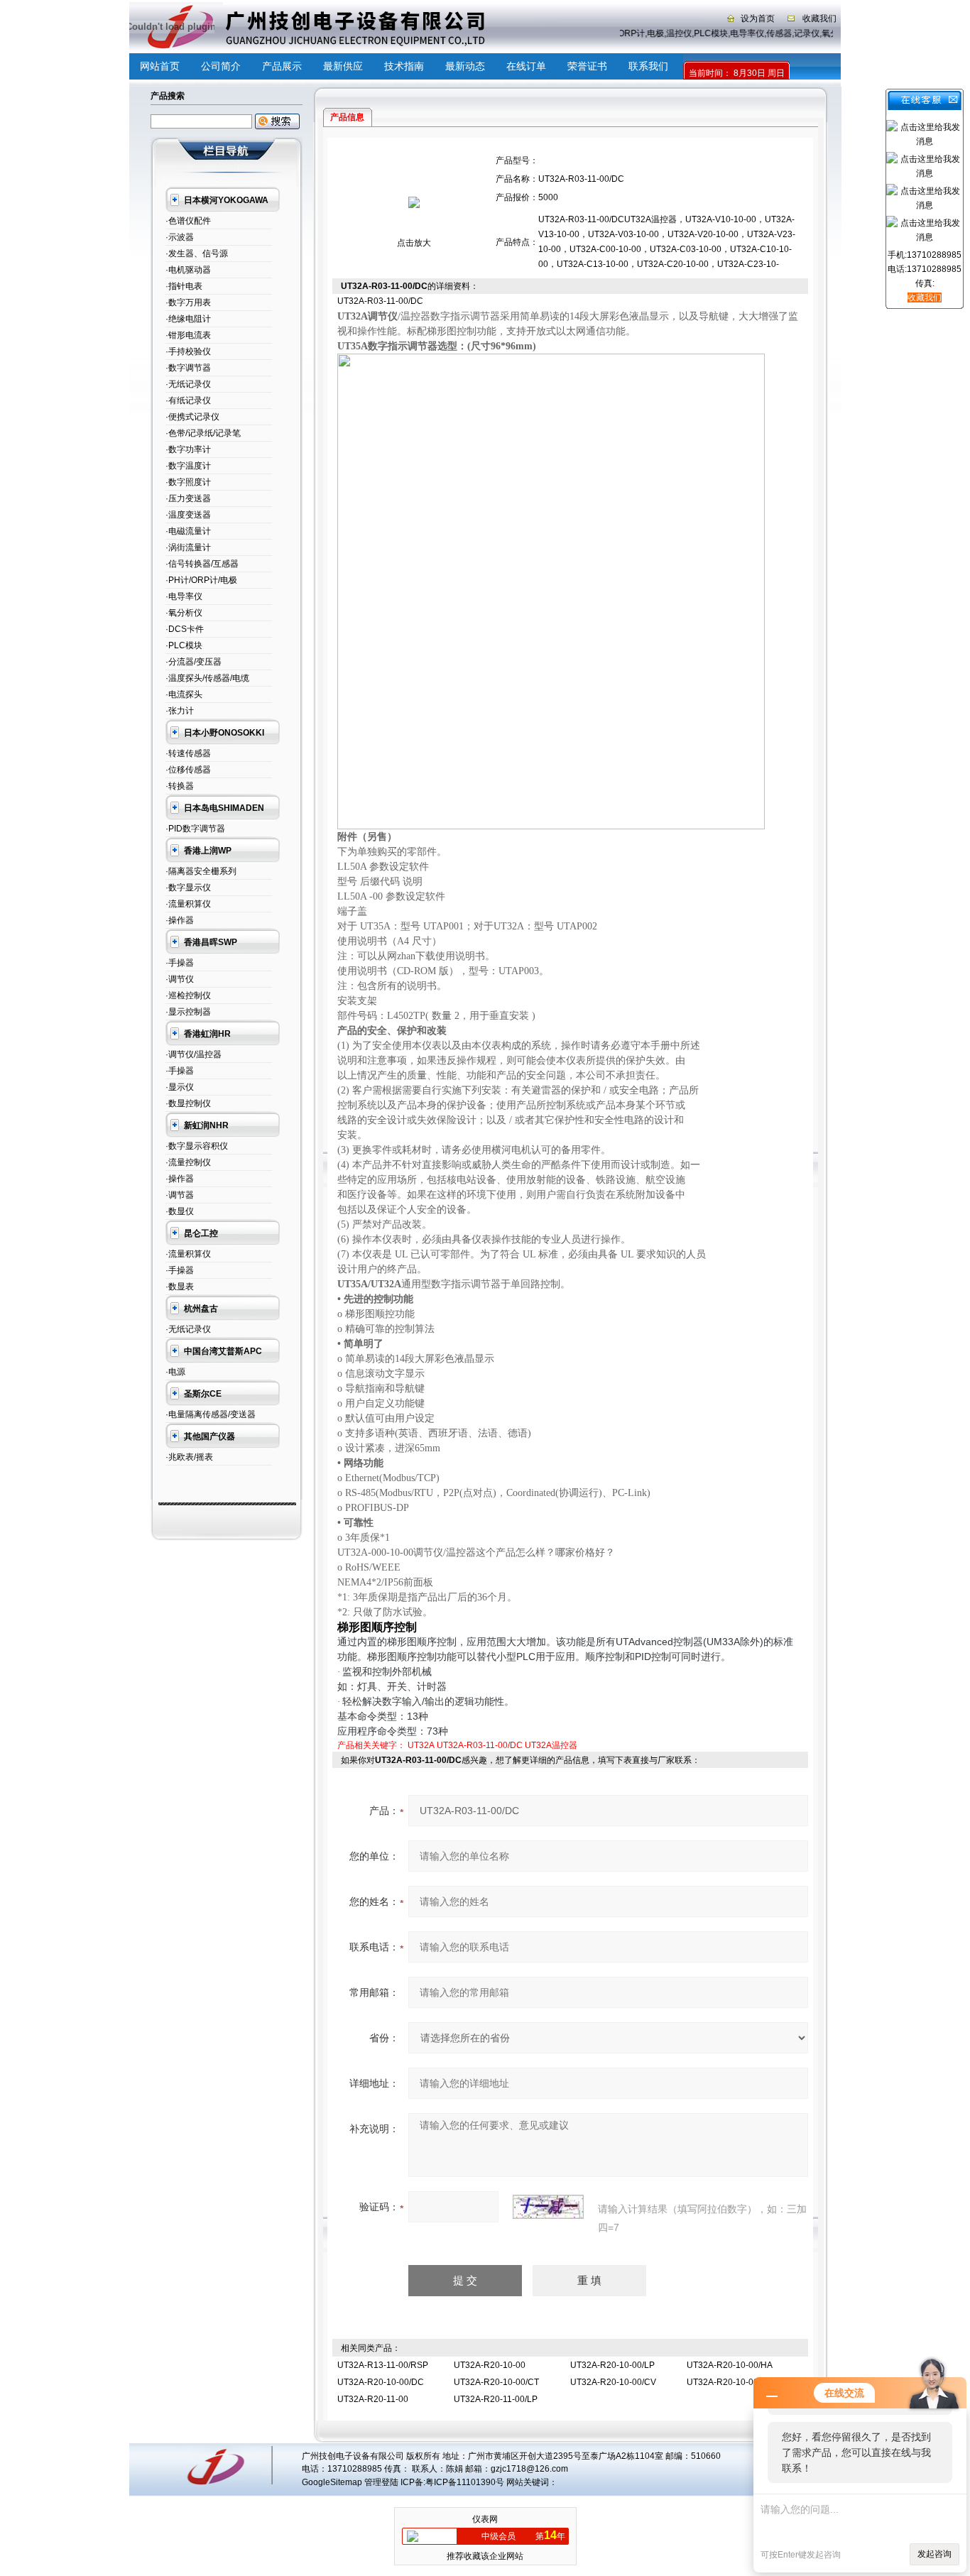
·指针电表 (184, 286)
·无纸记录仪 (188, 384)
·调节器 (180, 1195)
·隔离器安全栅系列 (201, 871)
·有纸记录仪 (188, 400)
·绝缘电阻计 (188, 319)
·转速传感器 (188, 753)
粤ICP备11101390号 (465, 2482)
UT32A (421, 1745)
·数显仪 (180, 1211)
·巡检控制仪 (188, 995)
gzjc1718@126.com (529, 2469)
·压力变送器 (188, 498)
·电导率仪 (184, 596)
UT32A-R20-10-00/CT (496, 2382)
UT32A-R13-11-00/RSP (383, 2365)
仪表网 (485, 2519)
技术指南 (404, 66)
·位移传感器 (188, 770)
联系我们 (648, 66)
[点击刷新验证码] (548, 2207)
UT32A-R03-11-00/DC (480, 1745)
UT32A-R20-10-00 (490, 2365)
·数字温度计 (188, 466)
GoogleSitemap (332, 2482)
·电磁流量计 (188, 531)
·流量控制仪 (188, 1162)
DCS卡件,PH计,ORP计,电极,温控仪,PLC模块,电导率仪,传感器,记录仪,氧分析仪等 (718, 33)
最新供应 (343, 66)
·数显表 (180, 1287)
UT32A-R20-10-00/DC (381, 2382)
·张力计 (180, 711)
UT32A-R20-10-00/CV (613, 2382)
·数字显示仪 (188, 888)
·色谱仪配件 (188, 221)
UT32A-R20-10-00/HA (730, 2365)
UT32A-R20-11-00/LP (496, 2399)
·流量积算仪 (188, 904)
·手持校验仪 (188, 351)
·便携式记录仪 (192, 417)
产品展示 (282, 66)
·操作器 (180, 920)
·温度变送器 (188, 515)
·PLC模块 (184, 645)
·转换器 (180, 786)
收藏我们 (819, 18)
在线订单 (526, 66)
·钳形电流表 (188, 335)
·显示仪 (180, 1087)
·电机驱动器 (188, 270)
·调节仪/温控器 (194, 1054)
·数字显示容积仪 (197, 1146)
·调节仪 (180, 979)
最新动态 (465, 66)
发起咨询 (934, 2554)
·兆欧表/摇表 (189, 1457)
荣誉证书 (587, 66)
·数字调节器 (188, 368)
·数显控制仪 (188, 1103)
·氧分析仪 (184, 613)
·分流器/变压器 (194, 662)
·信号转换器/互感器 (202, 564)
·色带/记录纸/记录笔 (203, 433)
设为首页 (758, 18)
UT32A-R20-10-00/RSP (732, 2382)
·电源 (175, 1372)
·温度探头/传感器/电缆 (207, 678)
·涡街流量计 (188, 547)
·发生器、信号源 (197, 253)
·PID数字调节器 (195, 829)
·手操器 (180, 963)
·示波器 (180, 237)
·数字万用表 (188, 302)
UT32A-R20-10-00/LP (612, 2365)
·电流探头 (184, 694)
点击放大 (414, 243)
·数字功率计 (188, 449)
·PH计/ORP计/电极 (201, 580)
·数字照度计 (188, 482)
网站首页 (160, 66)
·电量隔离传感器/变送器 (211, 1414)
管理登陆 (381, 2482)
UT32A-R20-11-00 (373, 2399)
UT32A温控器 (551, 1745)
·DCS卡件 (185, 629)
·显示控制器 (188, 1012)
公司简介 (221, 66)
